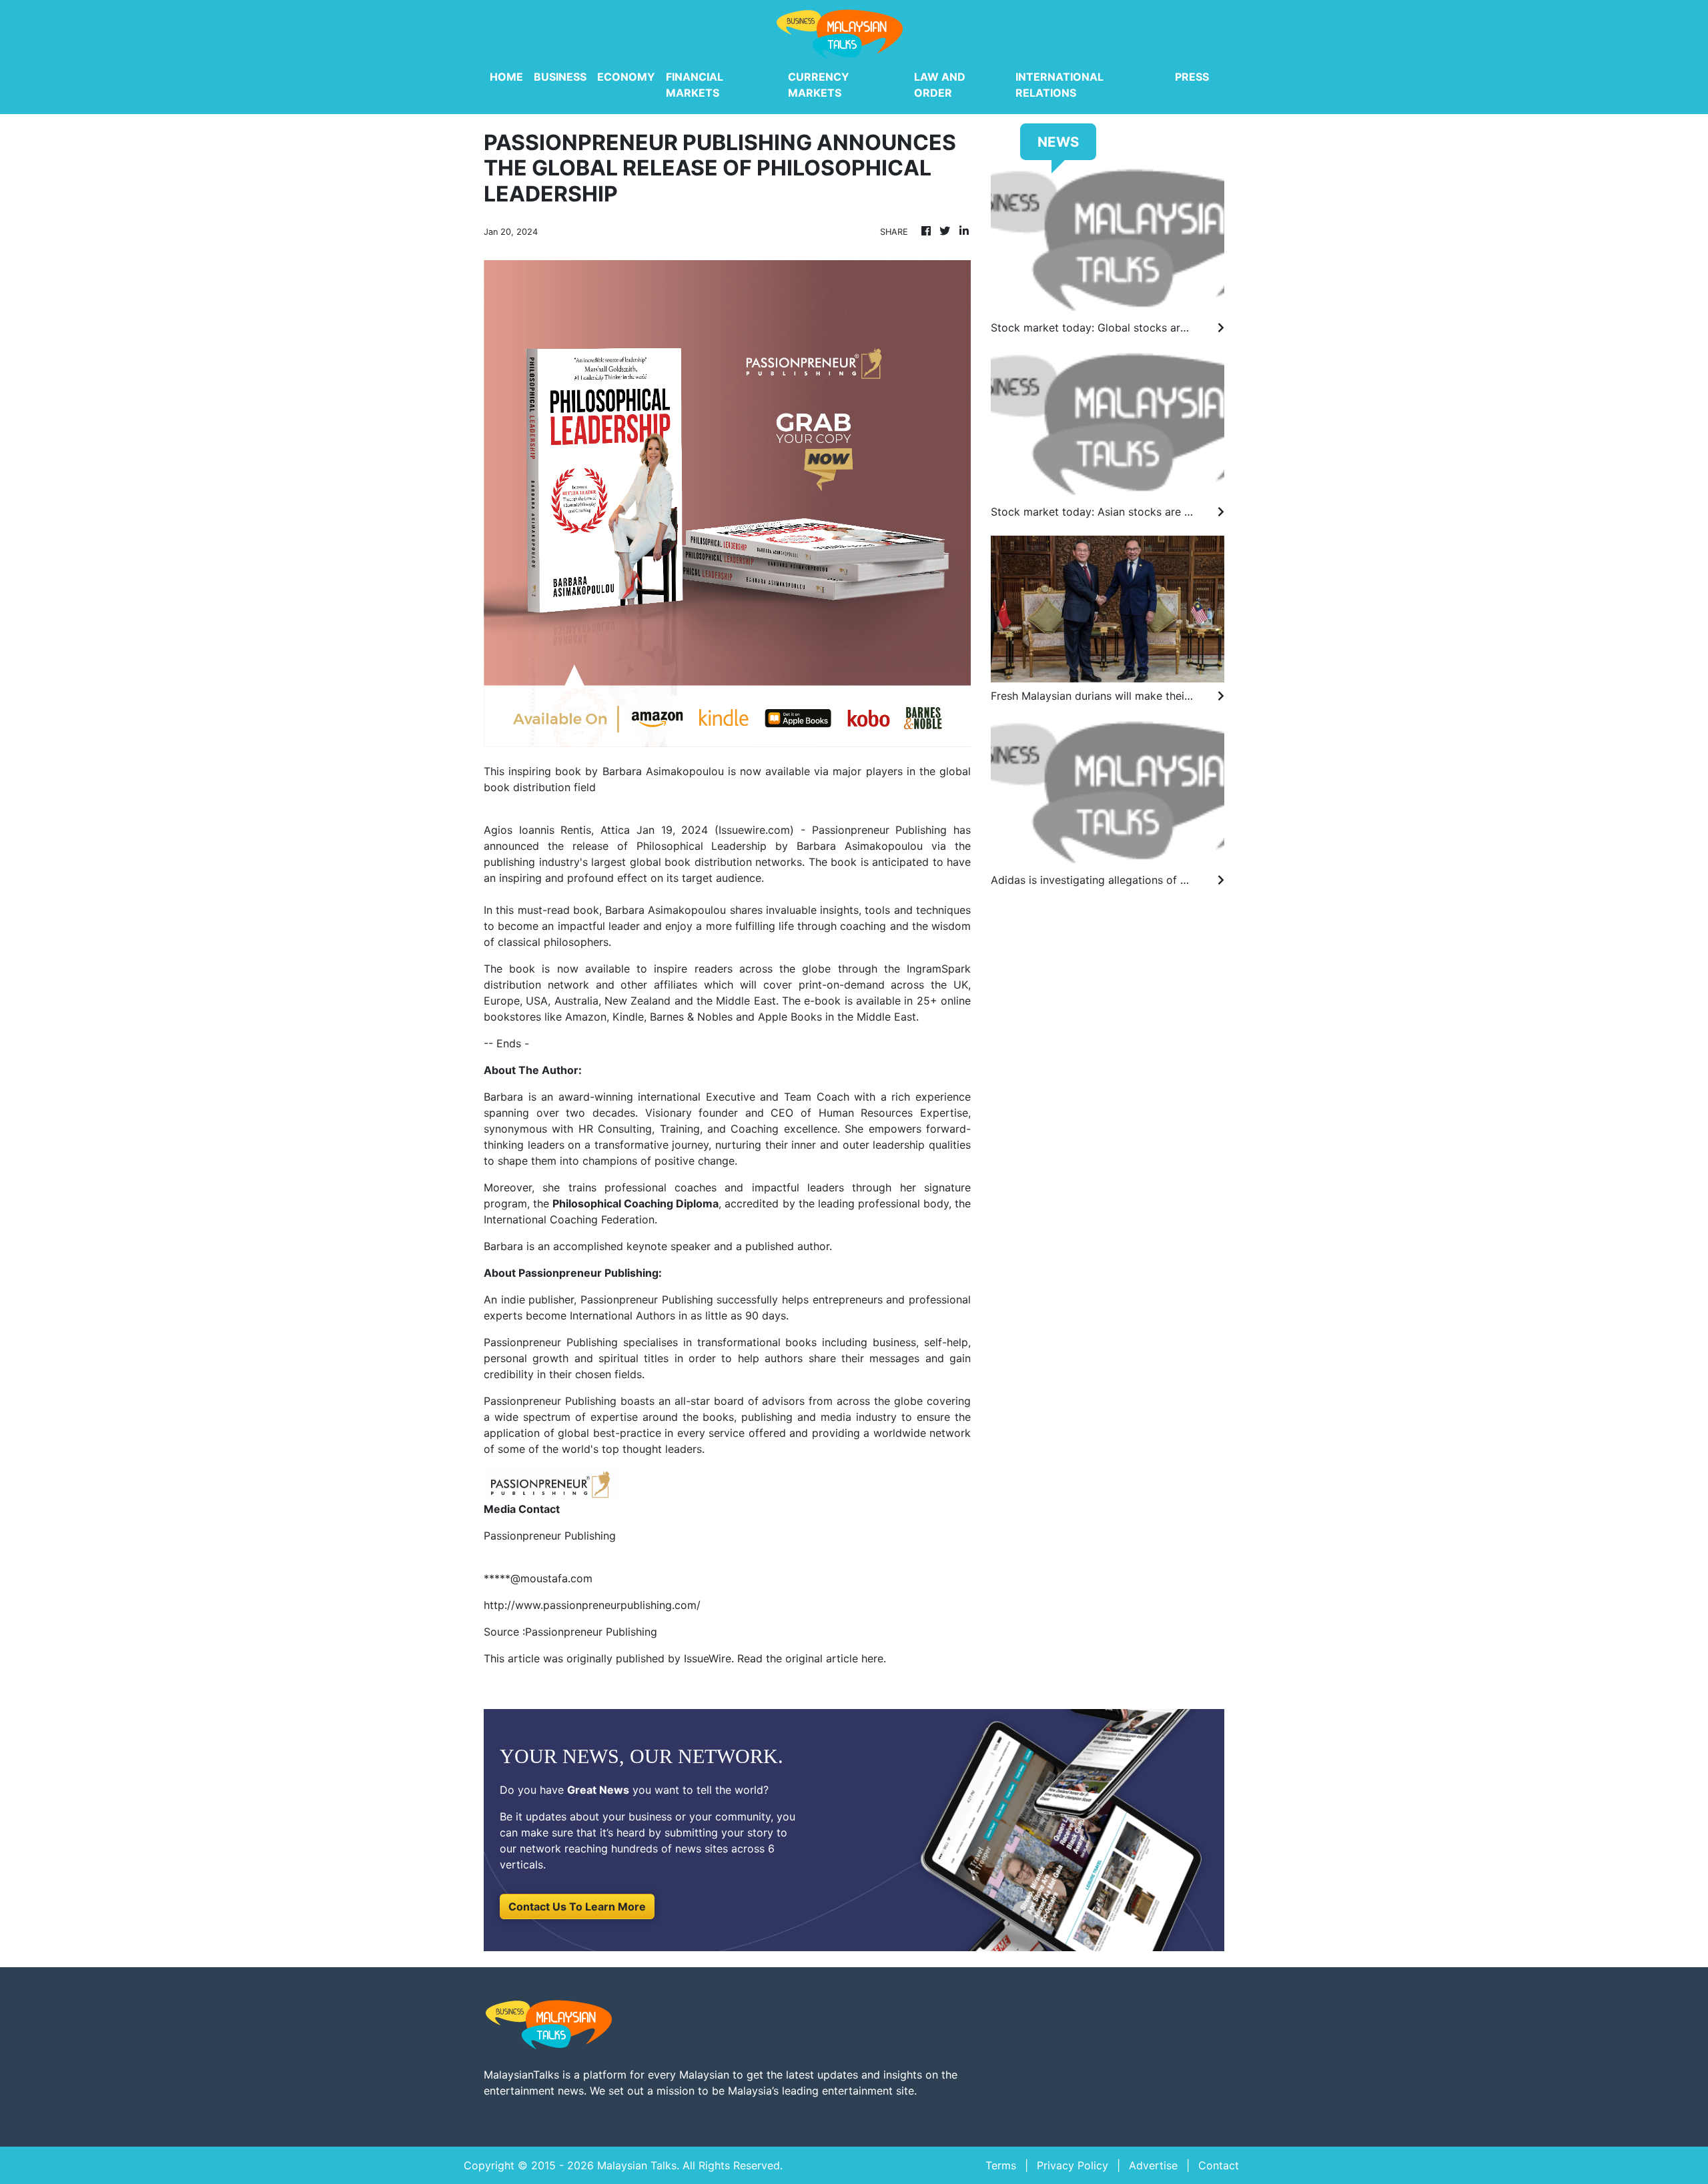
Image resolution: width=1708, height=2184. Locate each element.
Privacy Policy (1073, 2165)
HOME (506, 77)
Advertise (1153, 2165)
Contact (1219, 2165)
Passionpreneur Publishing (645, 1299)
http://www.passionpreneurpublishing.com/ (592, 1605)
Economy (626, 77)
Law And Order (940, 85)
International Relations (1059, 85)
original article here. (836, 1658)
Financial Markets (695, 85)
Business (560, 77)
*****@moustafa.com (538, 1578)
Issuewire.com (754, 830)
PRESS (1192, 77)
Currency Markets (819, 85)
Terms (1001, 2165)
